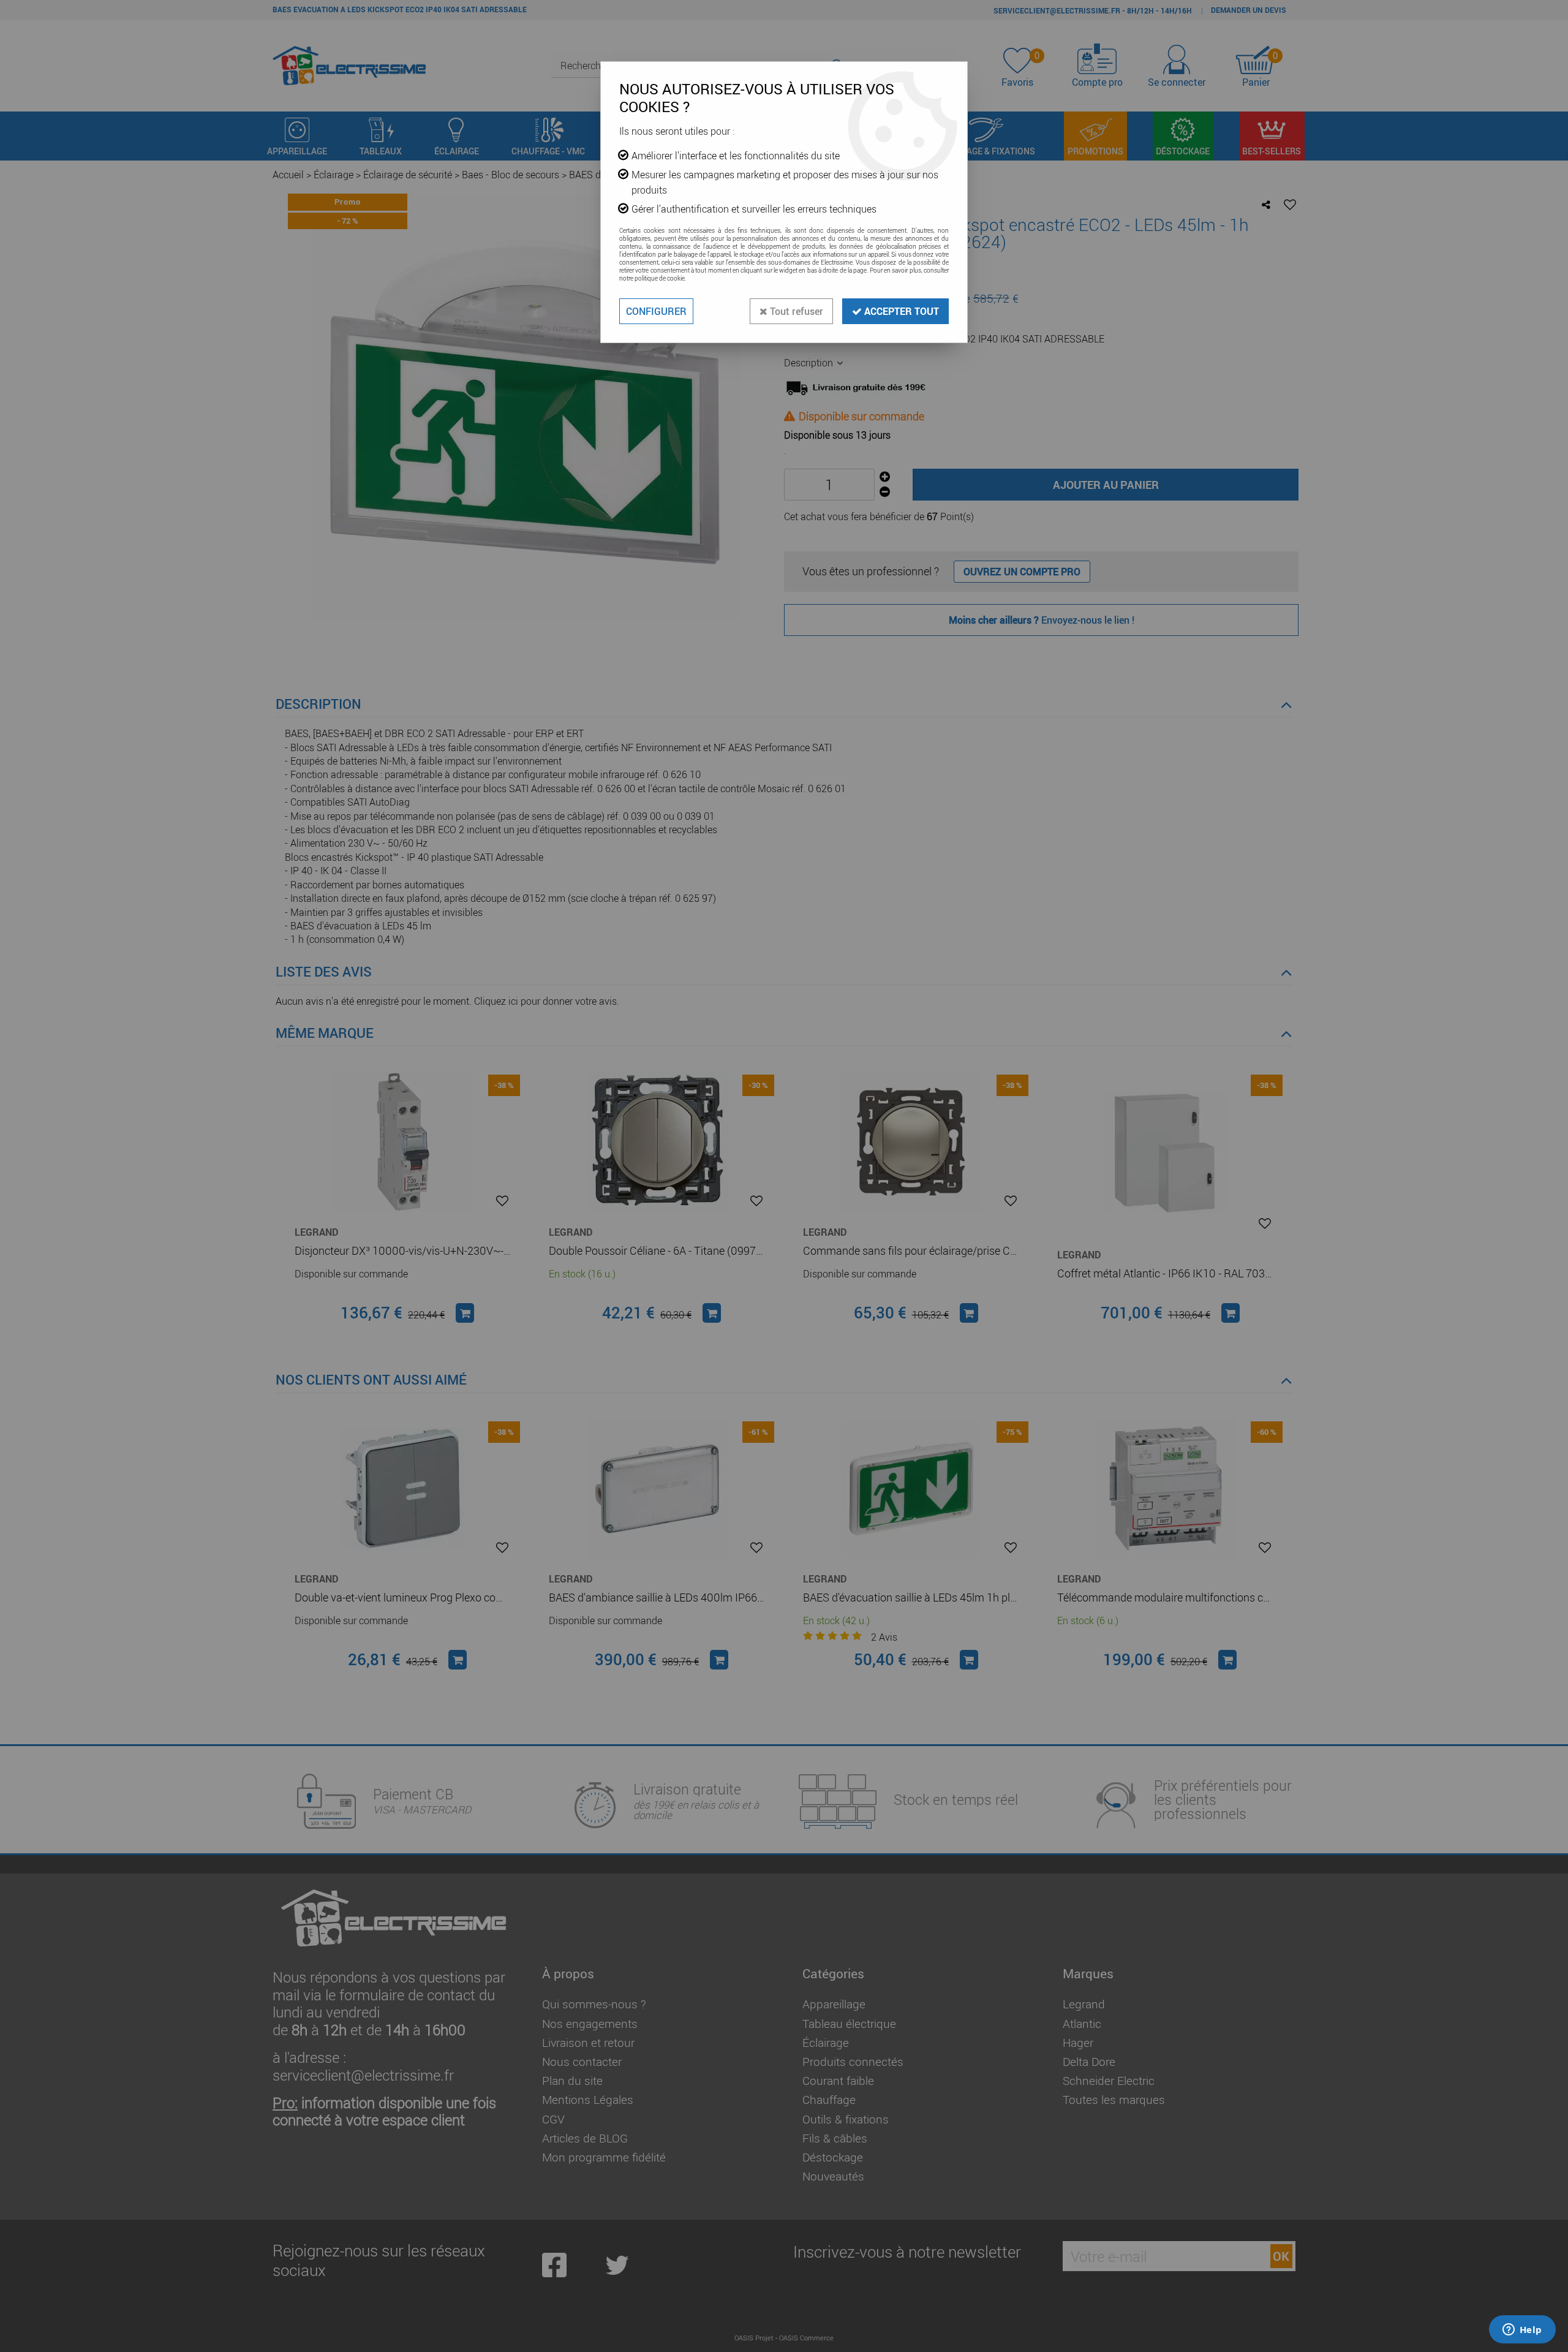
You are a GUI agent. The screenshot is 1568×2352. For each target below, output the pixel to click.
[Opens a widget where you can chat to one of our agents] (1522, 2331)
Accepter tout (900, 311)
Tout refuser (795, 311)
